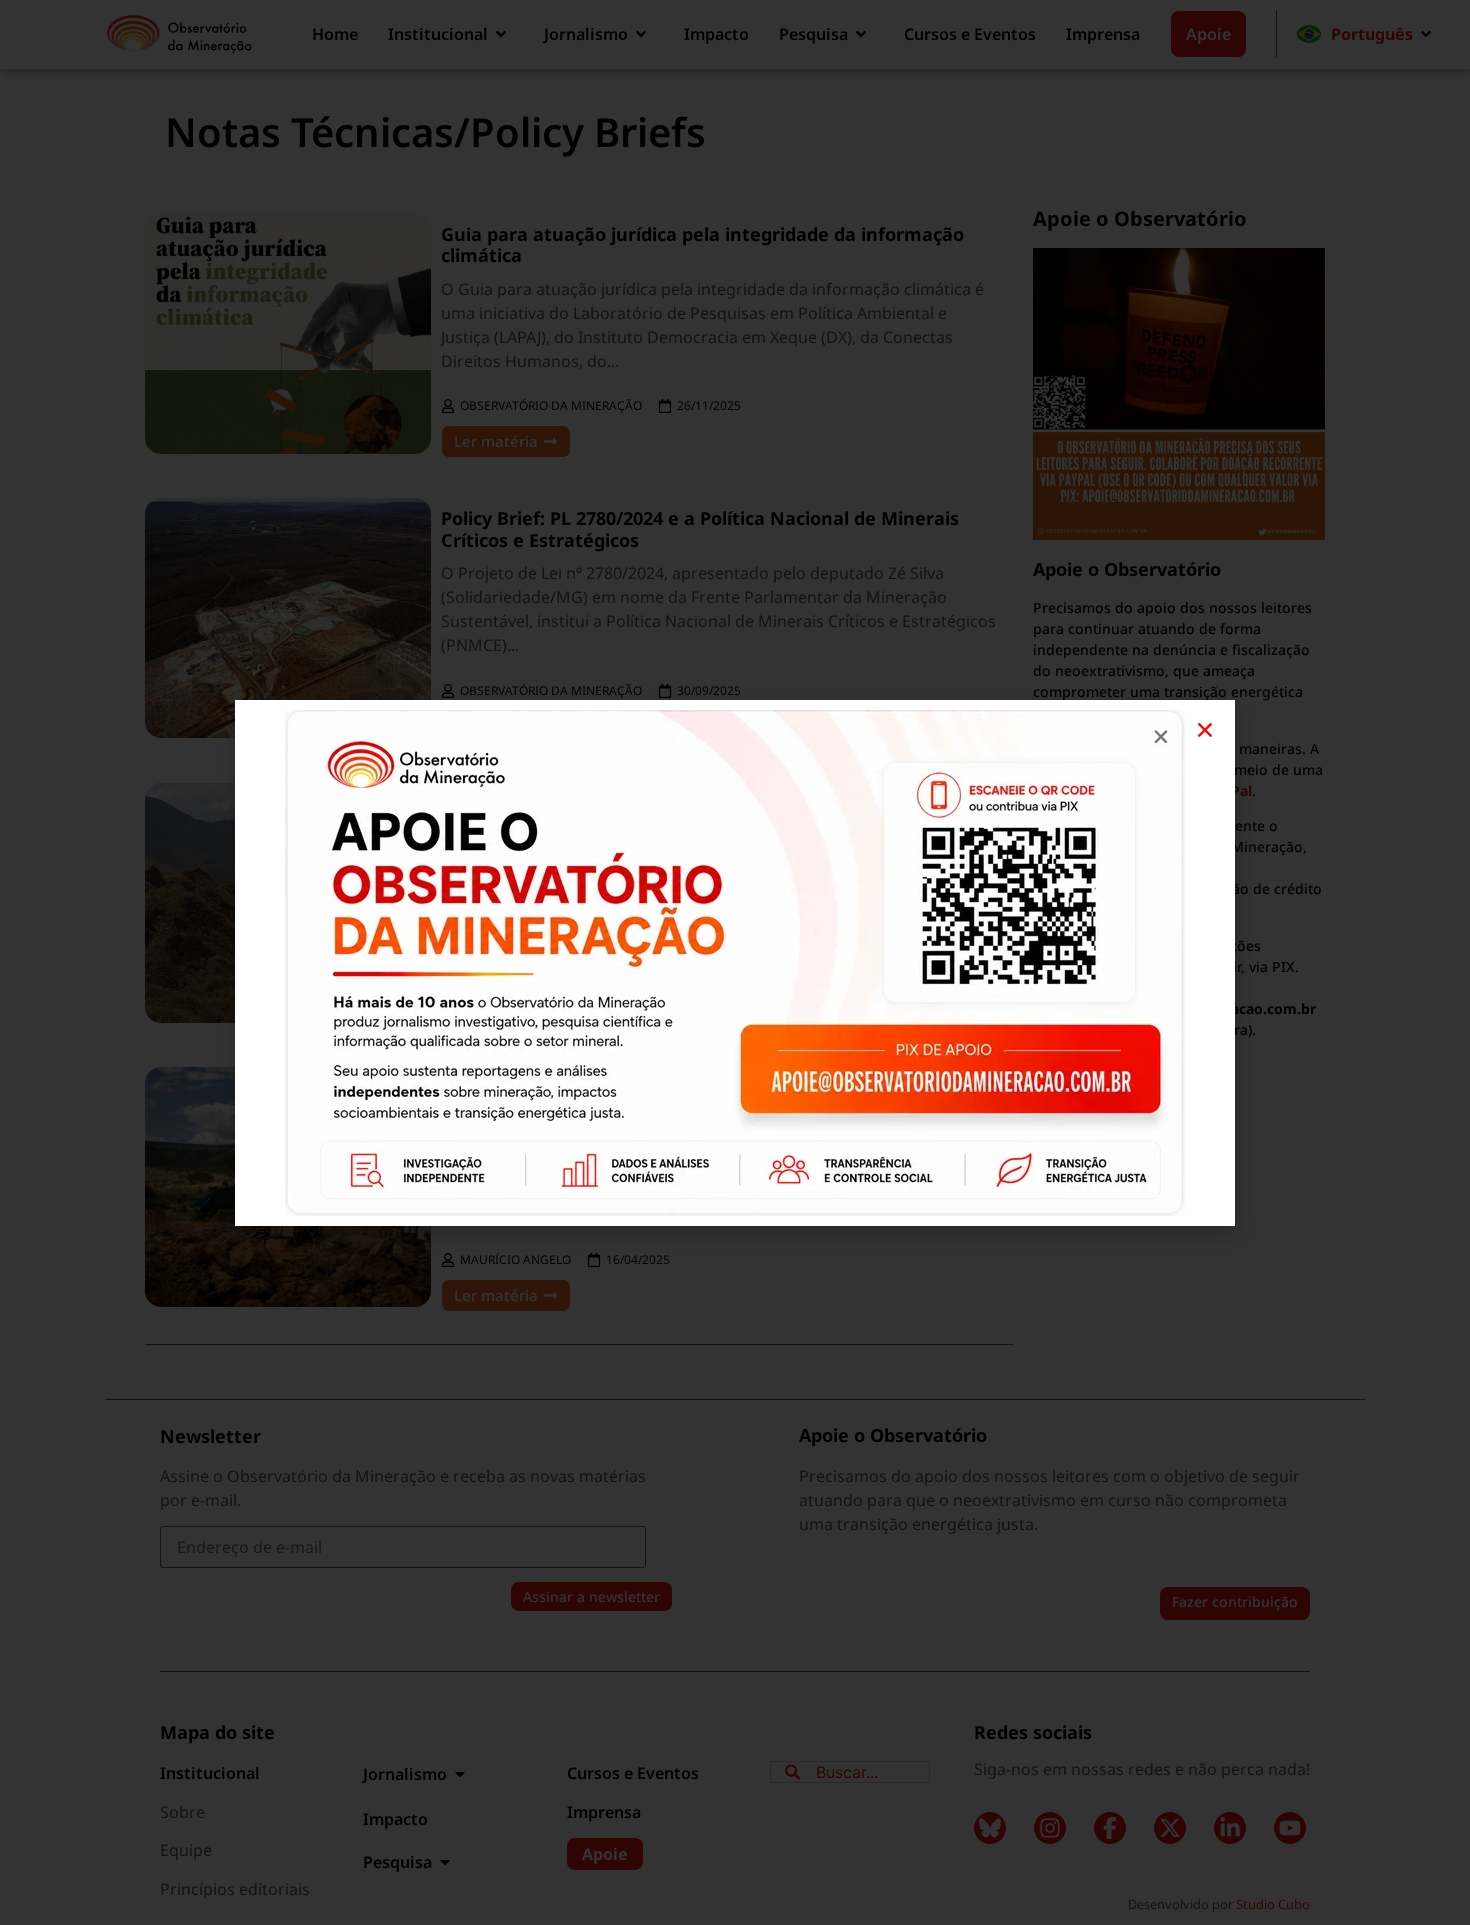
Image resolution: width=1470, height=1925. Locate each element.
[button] (1205, 730)
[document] (735, 962)
